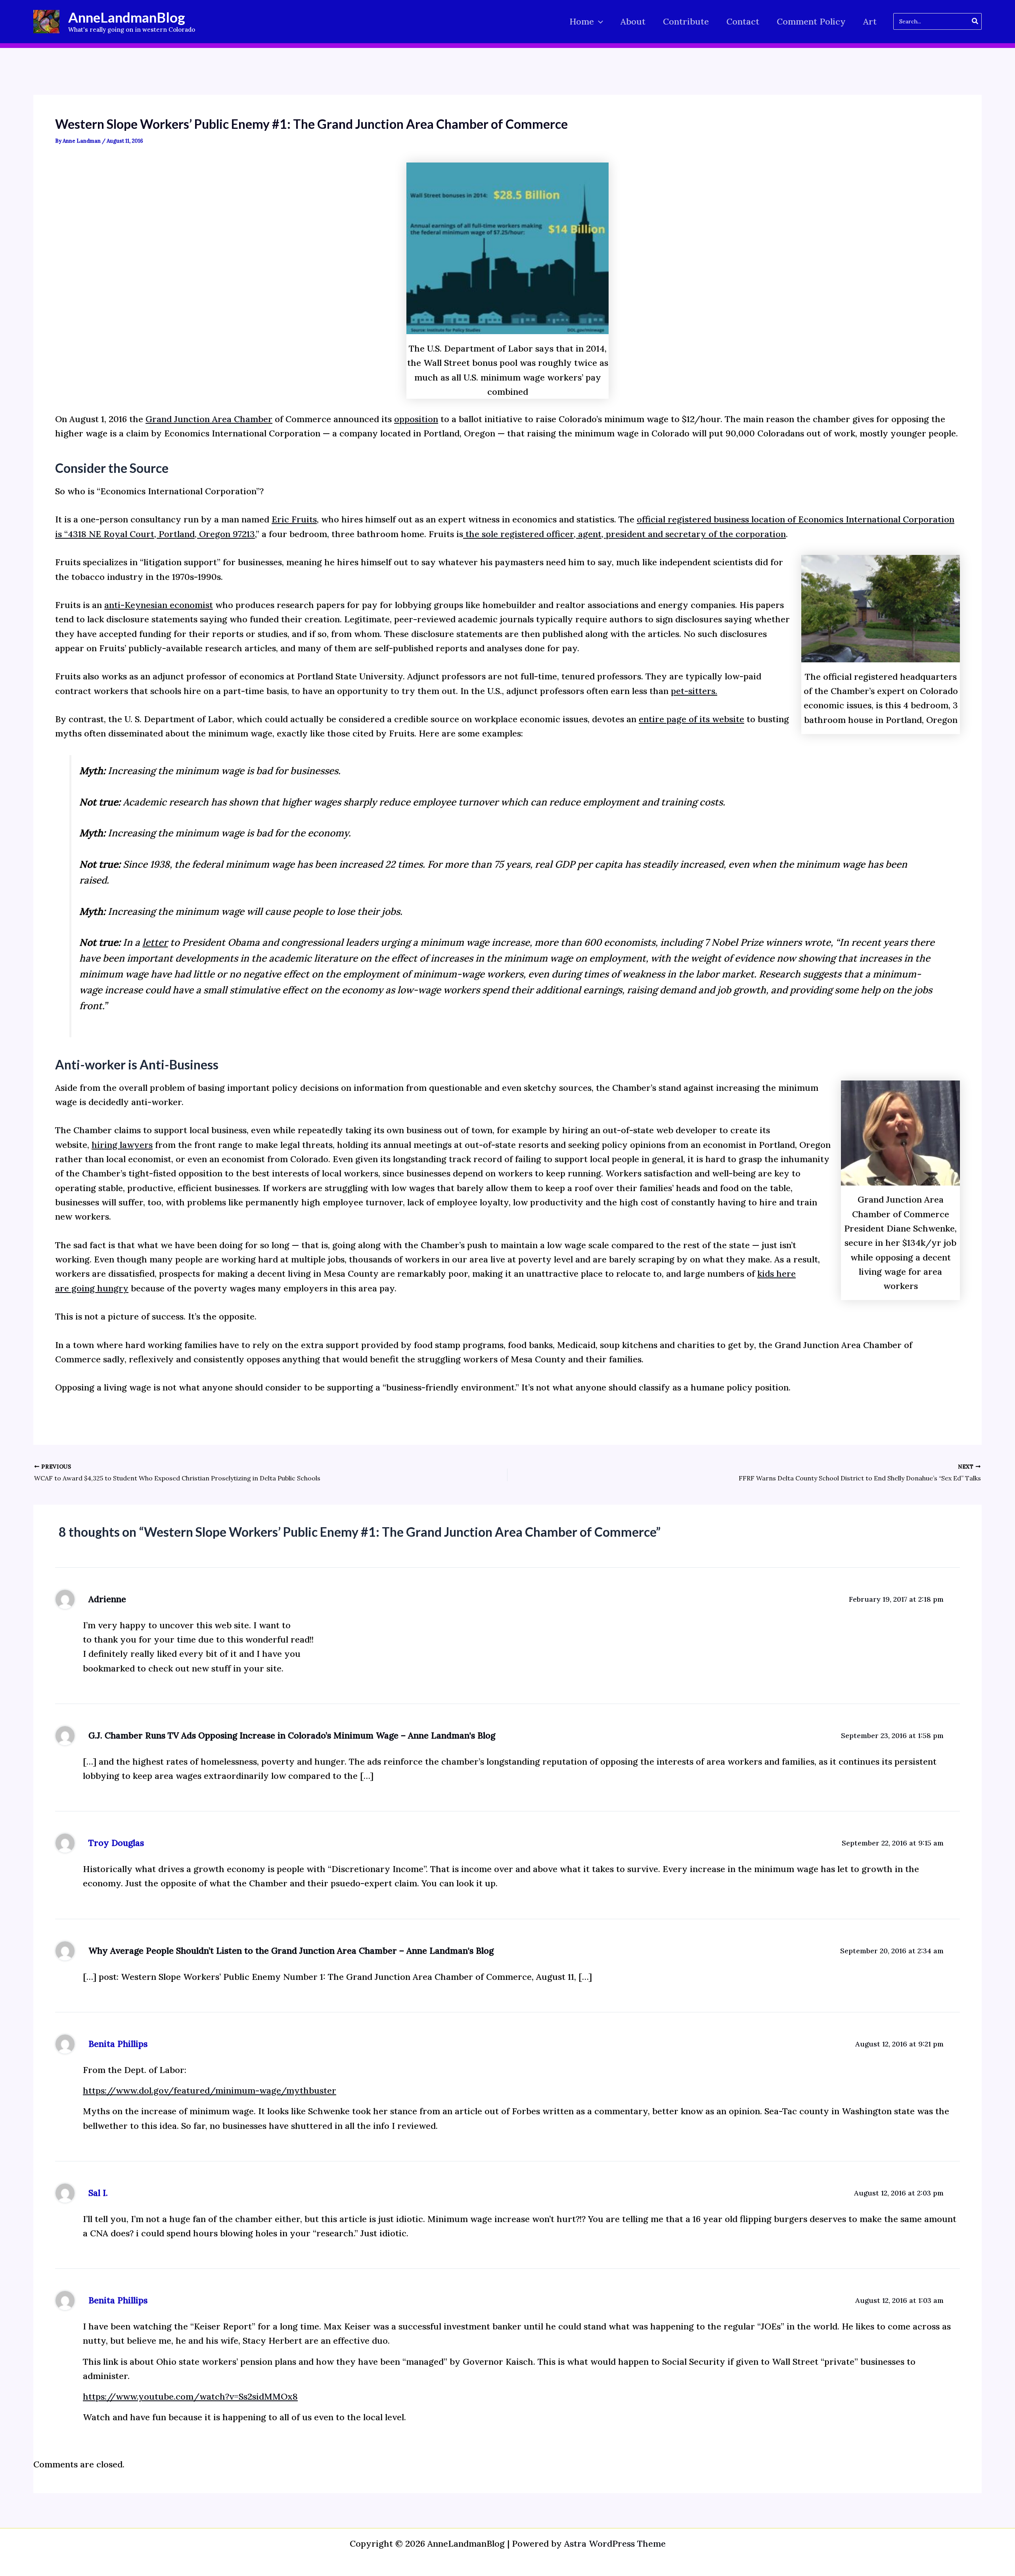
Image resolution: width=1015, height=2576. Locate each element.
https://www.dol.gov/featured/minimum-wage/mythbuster (210, 2090)
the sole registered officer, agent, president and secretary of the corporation (624, 534)
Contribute (686, 21)
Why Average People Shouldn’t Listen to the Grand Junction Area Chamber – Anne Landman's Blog (291, 1951)
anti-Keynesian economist (159, 605)
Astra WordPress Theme (615, 2543)
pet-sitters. (694, 691)
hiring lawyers (122, 1145)
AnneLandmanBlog (127, 17)
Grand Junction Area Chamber (209, 419)
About (633, 21)
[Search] (975, 21)
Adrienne (107, 1599)
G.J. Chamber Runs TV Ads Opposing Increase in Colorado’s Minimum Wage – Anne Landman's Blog (292, 1735)
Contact (743, 21)
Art (870, 21)
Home (582, 21)
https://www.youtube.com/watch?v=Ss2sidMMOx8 (190, 2396)
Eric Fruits (294, 519)
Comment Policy (811, 21)
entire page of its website (691, 719)
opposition (416, 419)
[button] (598, 22)
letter (155, 942)
